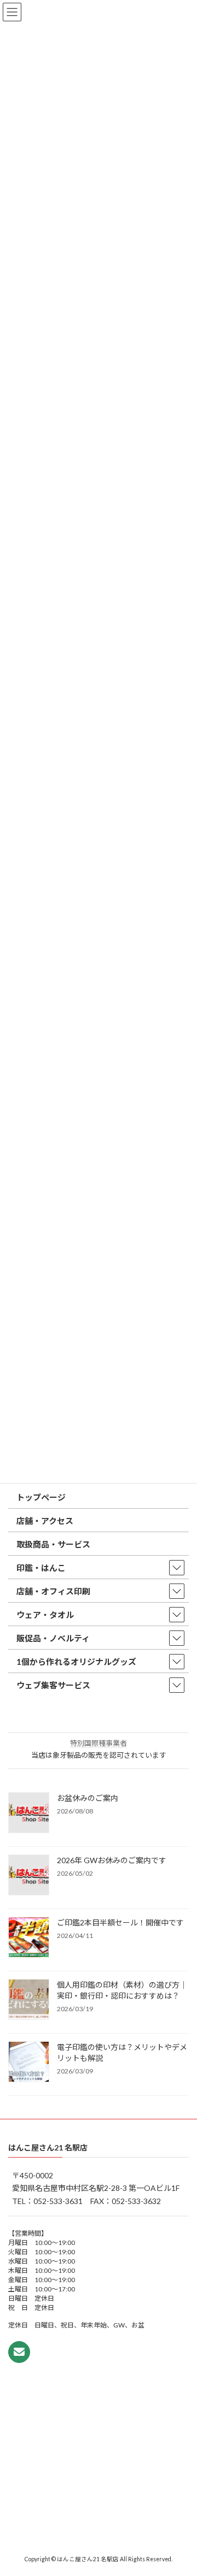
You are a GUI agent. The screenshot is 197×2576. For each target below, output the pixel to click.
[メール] (19, 2352)
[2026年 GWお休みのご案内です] (29, 1876)
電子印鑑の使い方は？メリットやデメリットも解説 (122, 2052)
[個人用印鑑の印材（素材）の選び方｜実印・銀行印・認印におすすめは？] (29, 2000)
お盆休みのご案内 (88, 1798)
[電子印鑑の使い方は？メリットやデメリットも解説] (29, 2063)
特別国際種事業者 (99, 1743)
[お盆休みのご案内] (29, 1813)
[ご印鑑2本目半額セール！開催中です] (29, 1938)
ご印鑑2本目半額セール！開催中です (120, 1922)
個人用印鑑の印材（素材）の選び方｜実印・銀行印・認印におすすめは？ (122, 1990)
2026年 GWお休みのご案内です (112, 1860)
